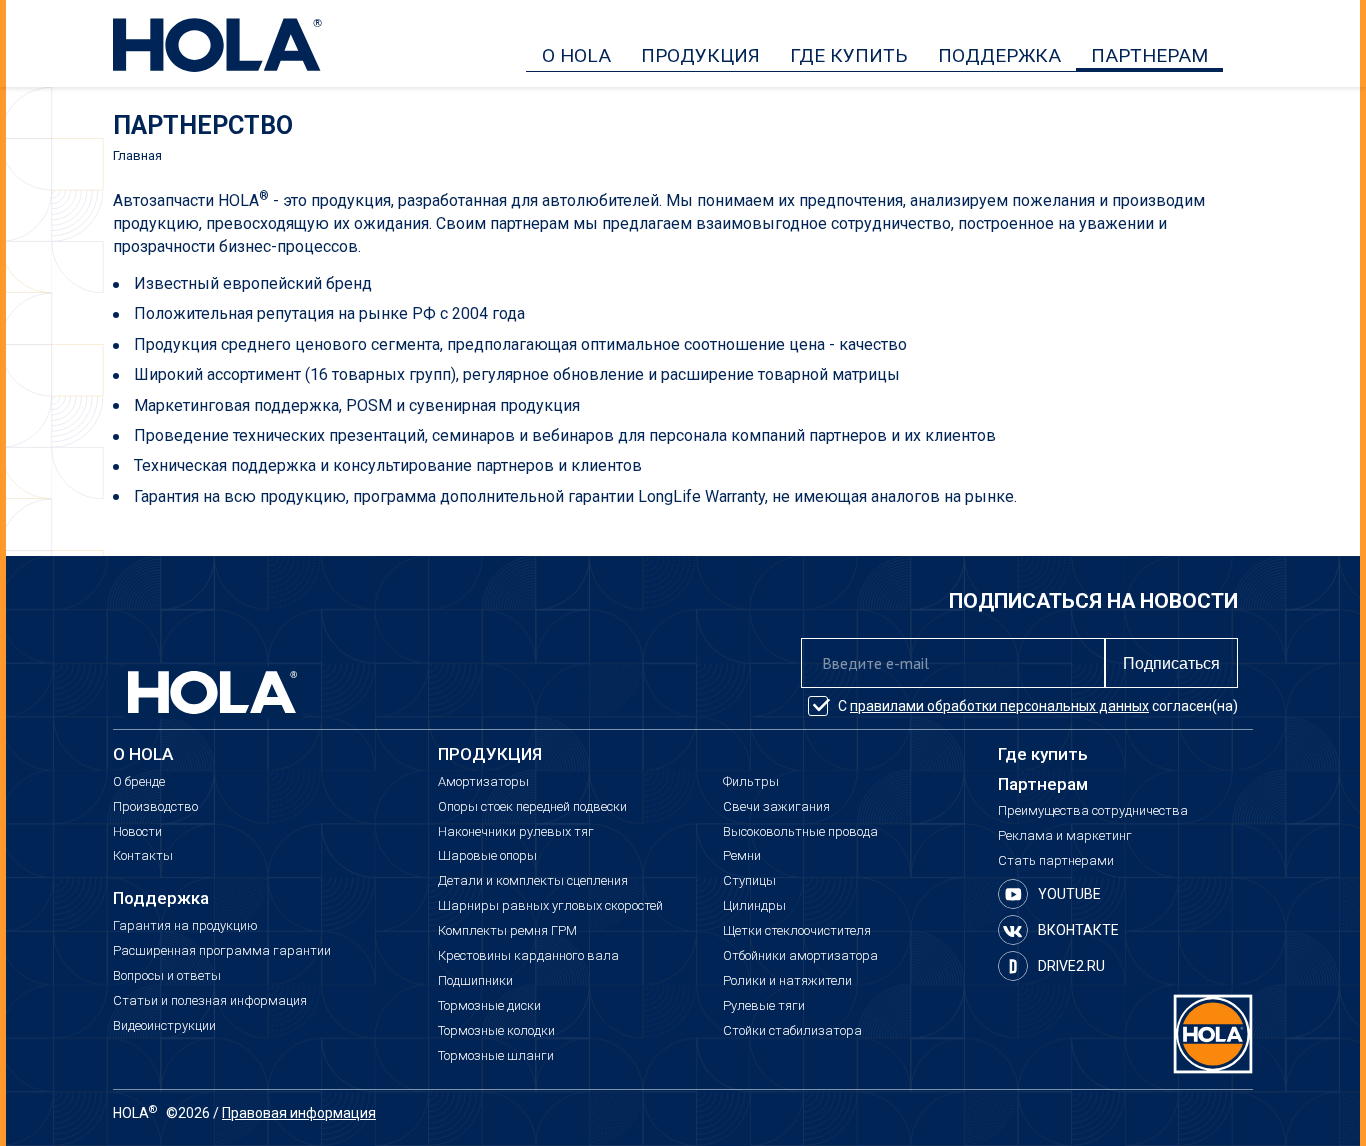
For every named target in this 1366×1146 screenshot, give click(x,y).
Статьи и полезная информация (210, 1001)
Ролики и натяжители (787, 981)
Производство (155, 807)
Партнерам (1043, 784)
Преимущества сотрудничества (1093, 811)
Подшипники (475, 981)
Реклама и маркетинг (1065, 836)
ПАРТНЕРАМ (1149, 55)
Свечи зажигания (776, 807)
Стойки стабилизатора (792, 1031)
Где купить (1043, 754)
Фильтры (751, 782)
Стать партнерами (1056, 861)
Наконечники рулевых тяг (516, 832)
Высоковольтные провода (800, 832)
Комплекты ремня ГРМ (507, 931)
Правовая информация (299, 1113)
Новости (137, 832)
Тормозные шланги (496, 1056)
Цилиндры (754, 906)
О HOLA (576, 55)
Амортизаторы (483, 782)
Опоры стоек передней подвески (532, 807)
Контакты (143, 856)
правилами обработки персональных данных (999, 706)
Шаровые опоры (487, 856)
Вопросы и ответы (167, 976)
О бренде (139, 782)
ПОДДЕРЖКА (999, 55)
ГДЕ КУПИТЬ (849, 55)
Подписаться (1171, 663)
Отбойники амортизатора (800, 956)
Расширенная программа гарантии (222, 951)
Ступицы (749, 881)
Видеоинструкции (164, 1026)
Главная (137, 156)
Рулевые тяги (764, 1006)
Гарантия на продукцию (185, 926)
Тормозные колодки (496, 1031)
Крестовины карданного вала (528, 956)
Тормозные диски (489, 1006)
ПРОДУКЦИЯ (700, 55)
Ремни (742, 856)
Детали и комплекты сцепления (533, 881)
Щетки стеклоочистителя (797, 931)
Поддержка (161, 898)
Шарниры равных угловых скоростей (550, 906)
